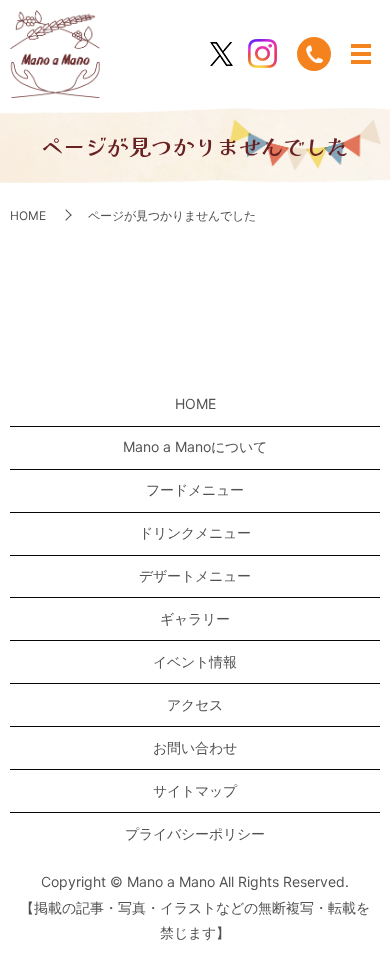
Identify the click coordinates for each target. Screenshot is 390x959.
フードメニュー (195, 489)
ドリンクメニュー (195, 532)
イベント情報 (195, 661)
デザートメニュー (195, 575)
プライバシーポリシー (195, 833)
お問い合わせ (195, 747)
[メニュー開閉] (361, 54)
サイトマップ (195, 790)
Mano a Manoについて (195, 446)
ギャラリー (195, 618)
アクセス (195, 704)
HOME (28, 215)
